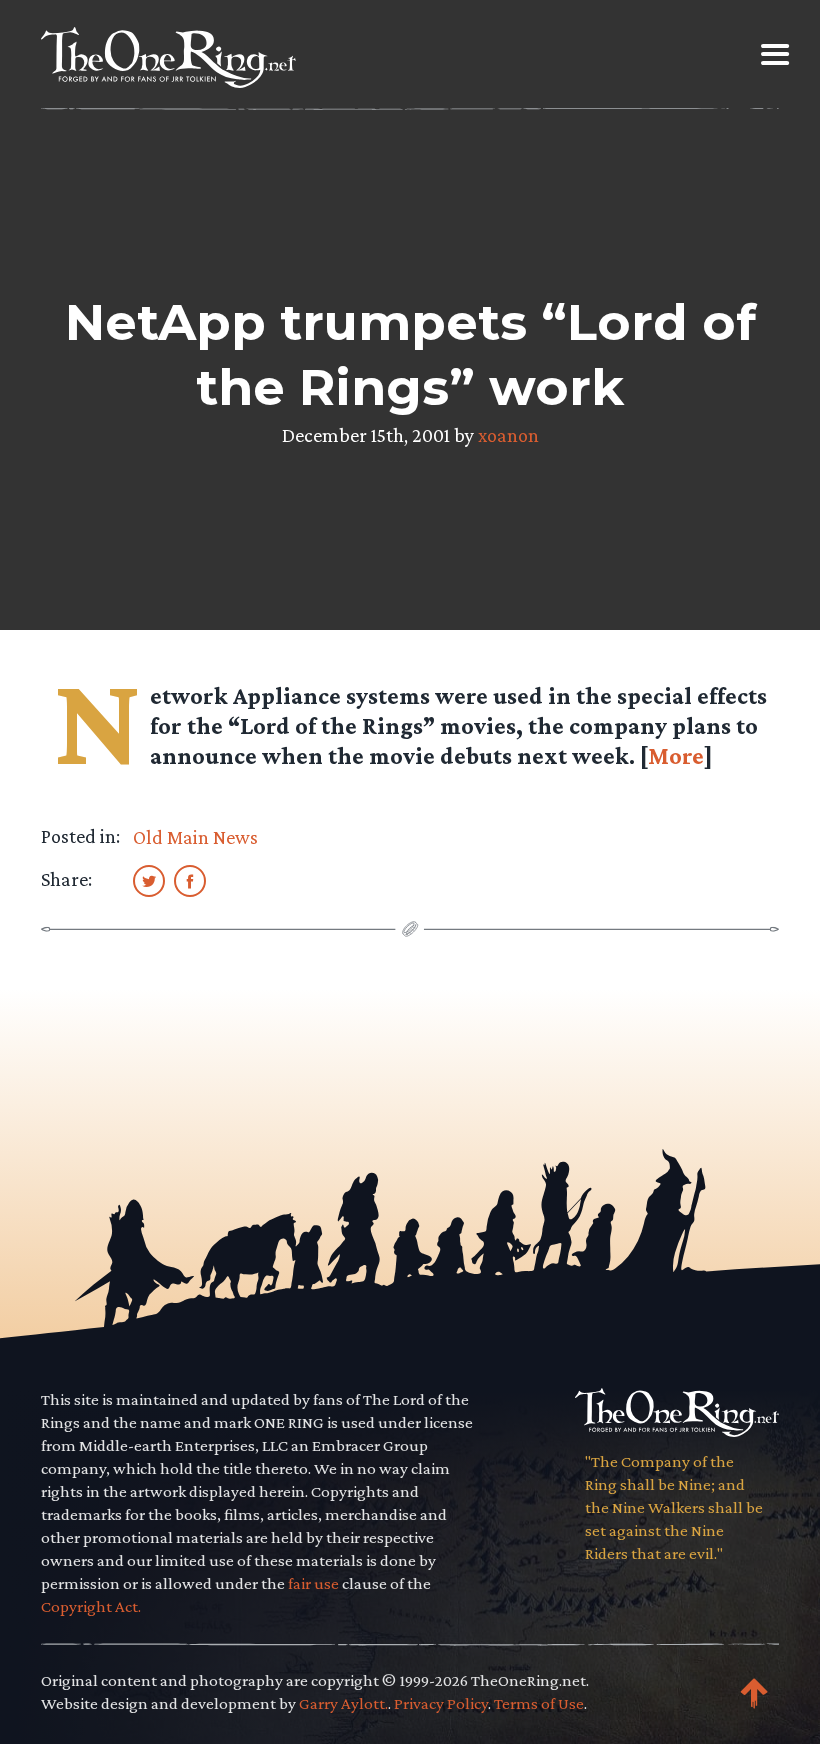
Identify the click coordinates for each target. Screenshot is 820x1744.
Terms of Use (539, 1703)
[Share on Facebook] (190, 880)
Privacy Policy (441, 1703)
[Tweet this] (149, 880)
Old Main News (195, 837)
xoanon (508, 435)
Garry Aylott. (343, 1703)
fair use (313, 1583)
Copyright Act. (91, 1606)
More (676, 755)
